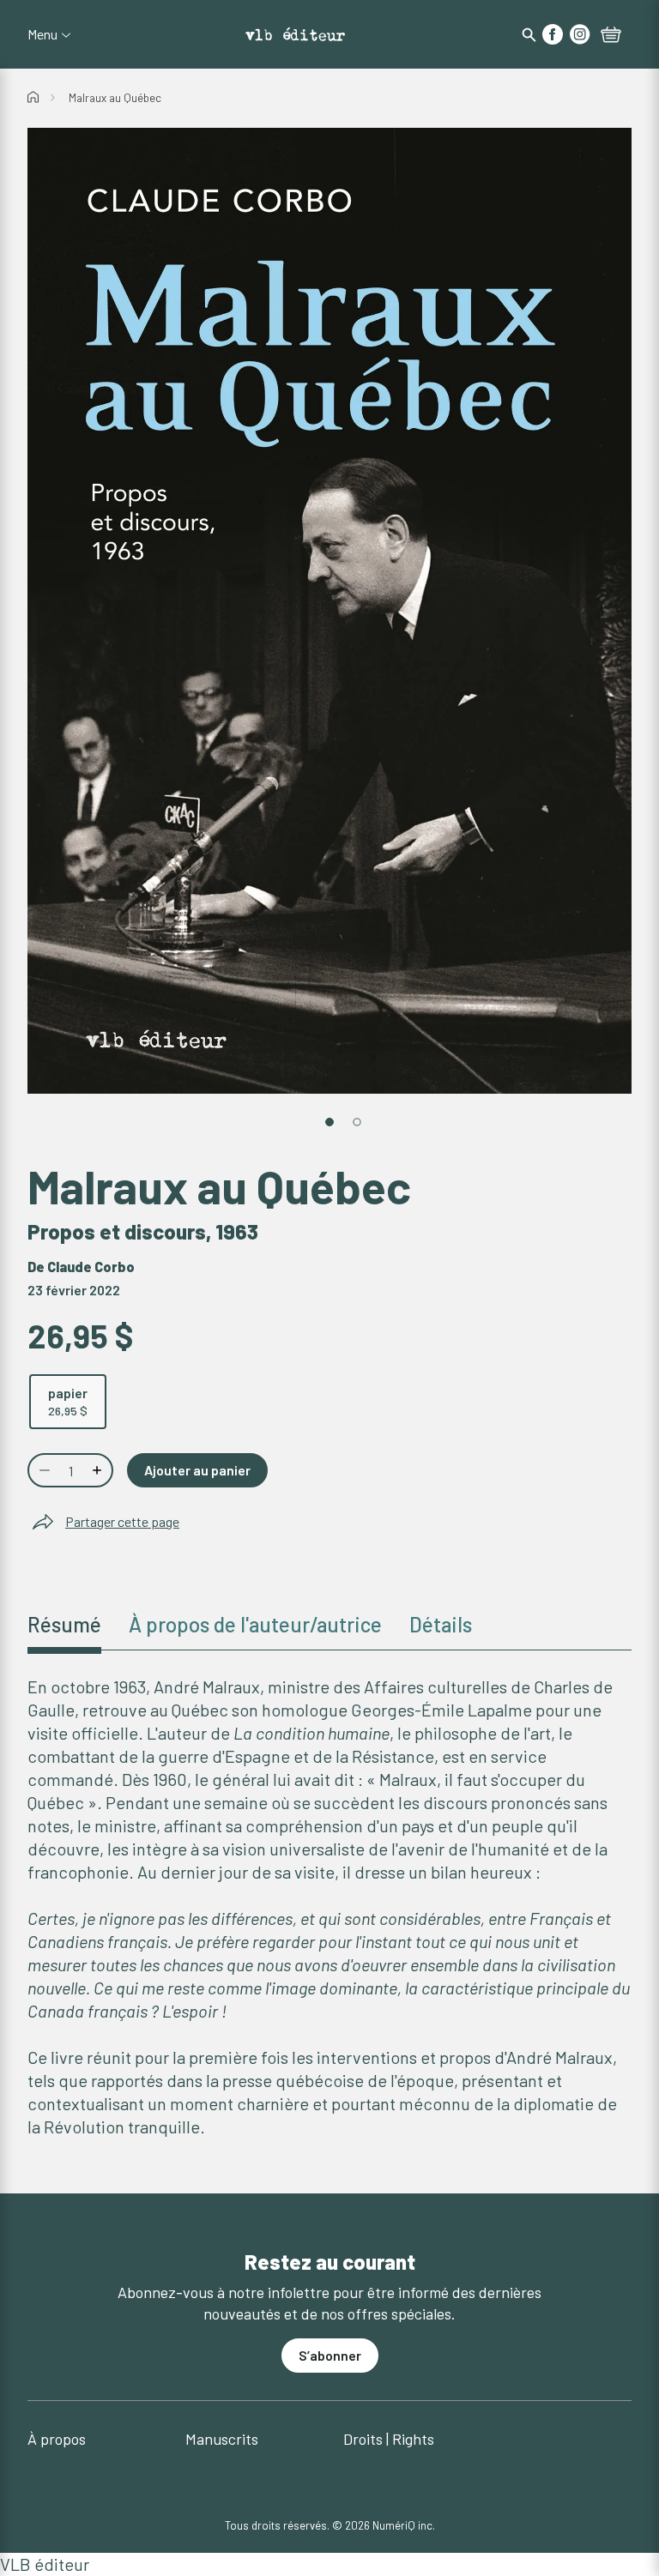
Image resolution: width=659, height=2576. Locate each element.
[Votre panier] (611, 36)
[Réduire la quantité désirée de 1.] (43, 1470)
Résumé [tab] (64, 1624)
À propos (57, 2439)
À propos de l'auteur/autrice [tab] (255, 1624)
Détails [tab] (441, 1624)
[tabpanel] (329, 1907)
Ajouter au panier (197, 1470)
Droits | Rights (389, 2439)
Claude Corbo (91, 1267)
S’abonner (330, 2355)
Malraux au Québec (115, 98)
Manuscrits (222, 2439)
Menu (42, 34)
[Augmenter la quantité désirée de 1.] (99, 1470)
